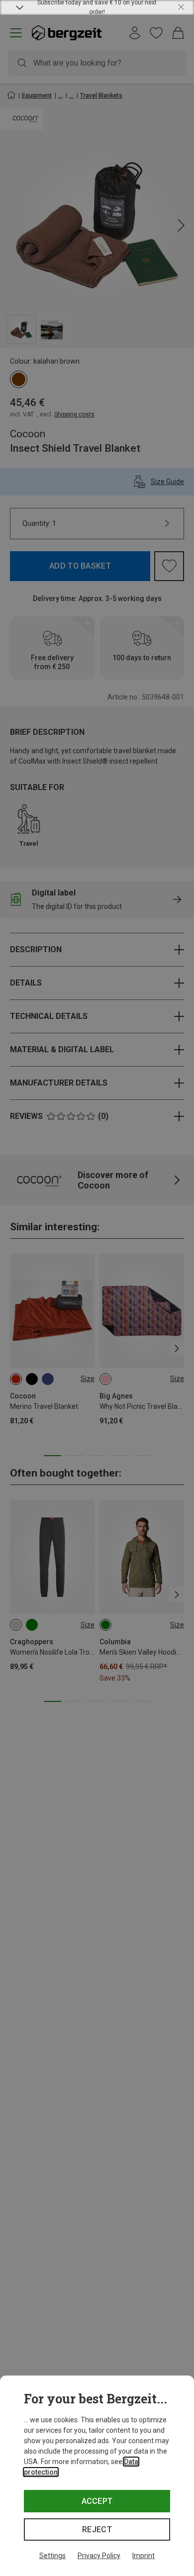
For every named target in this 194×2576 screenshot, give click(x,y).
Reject (97, 2529)
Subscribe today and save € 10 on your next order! (97, 7)
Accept (97, 2501)
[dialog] (97, 2476)
